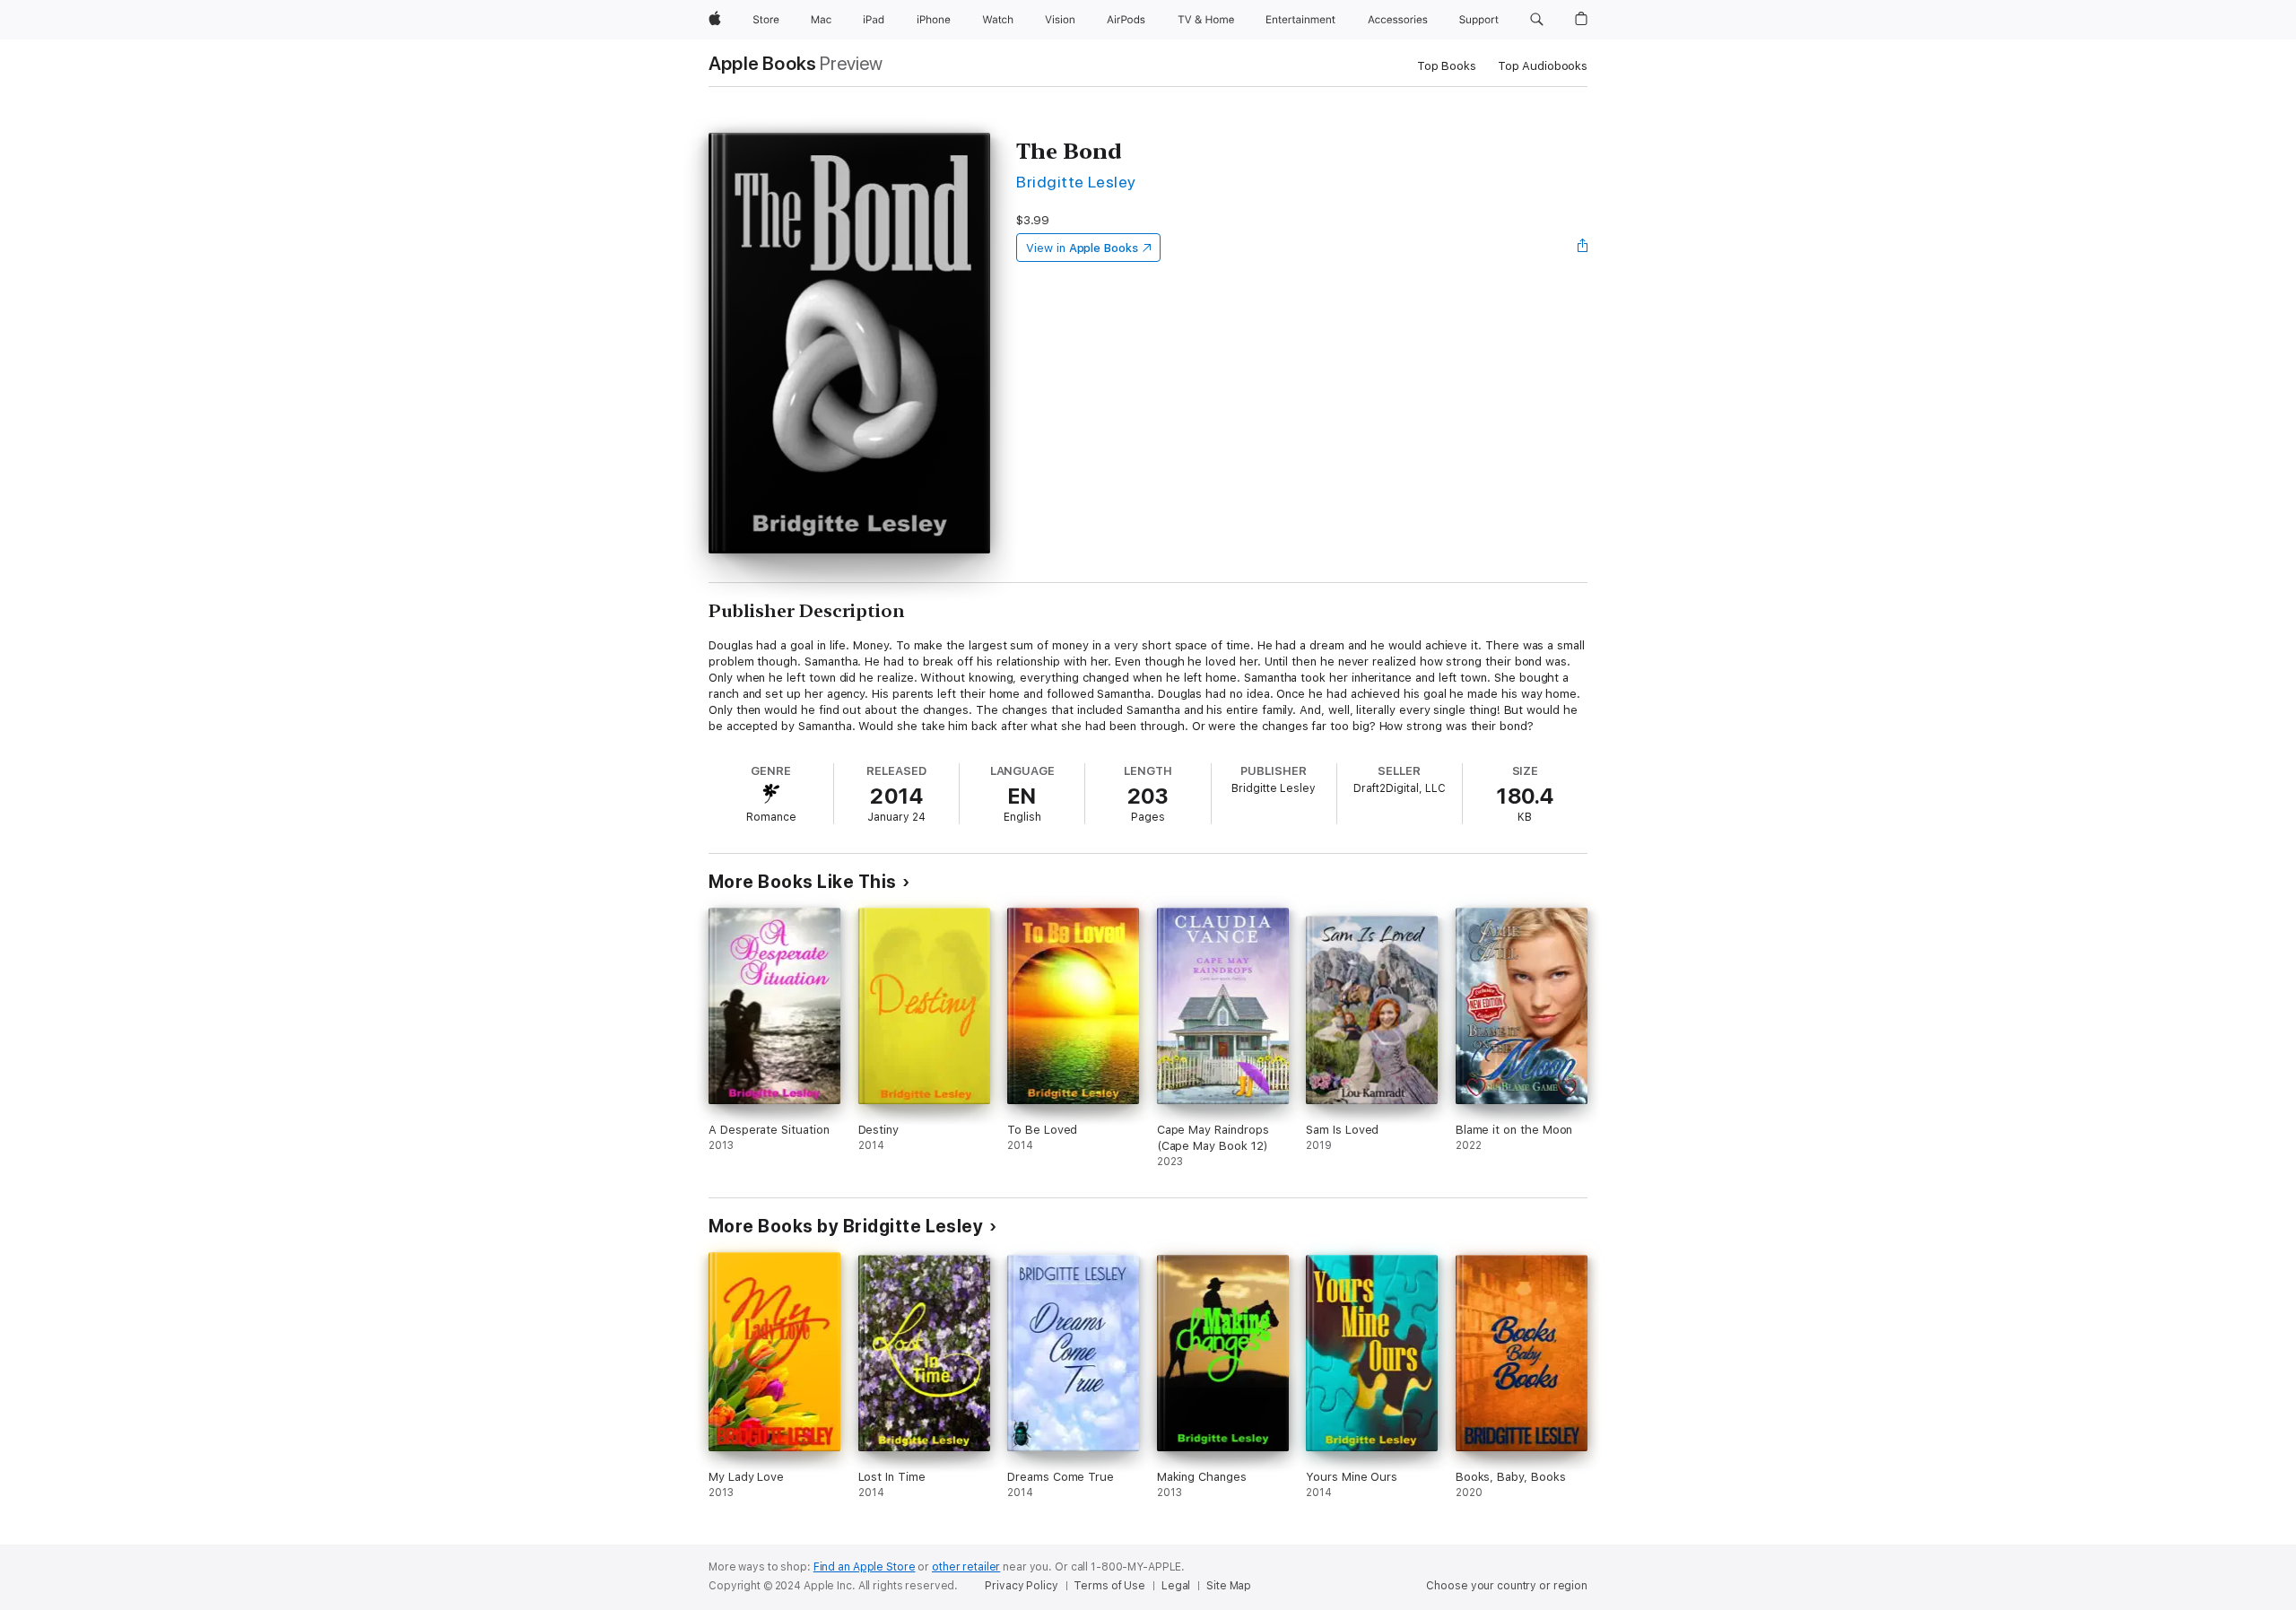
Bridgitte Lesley (1076, 182)
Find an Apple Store (865, 1567)
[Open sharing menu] (1583, 248)
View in (1082, 248)
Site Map (1229, 1586)
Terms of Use (1109, 1586)
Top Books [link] (1447, 66)
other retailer (966, 1567)
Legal (1176, 1586)
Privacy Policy (1021, 1586)
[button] (1537, 20)
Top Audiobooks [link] (1543, 66)
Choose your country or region (1507, 1586)
